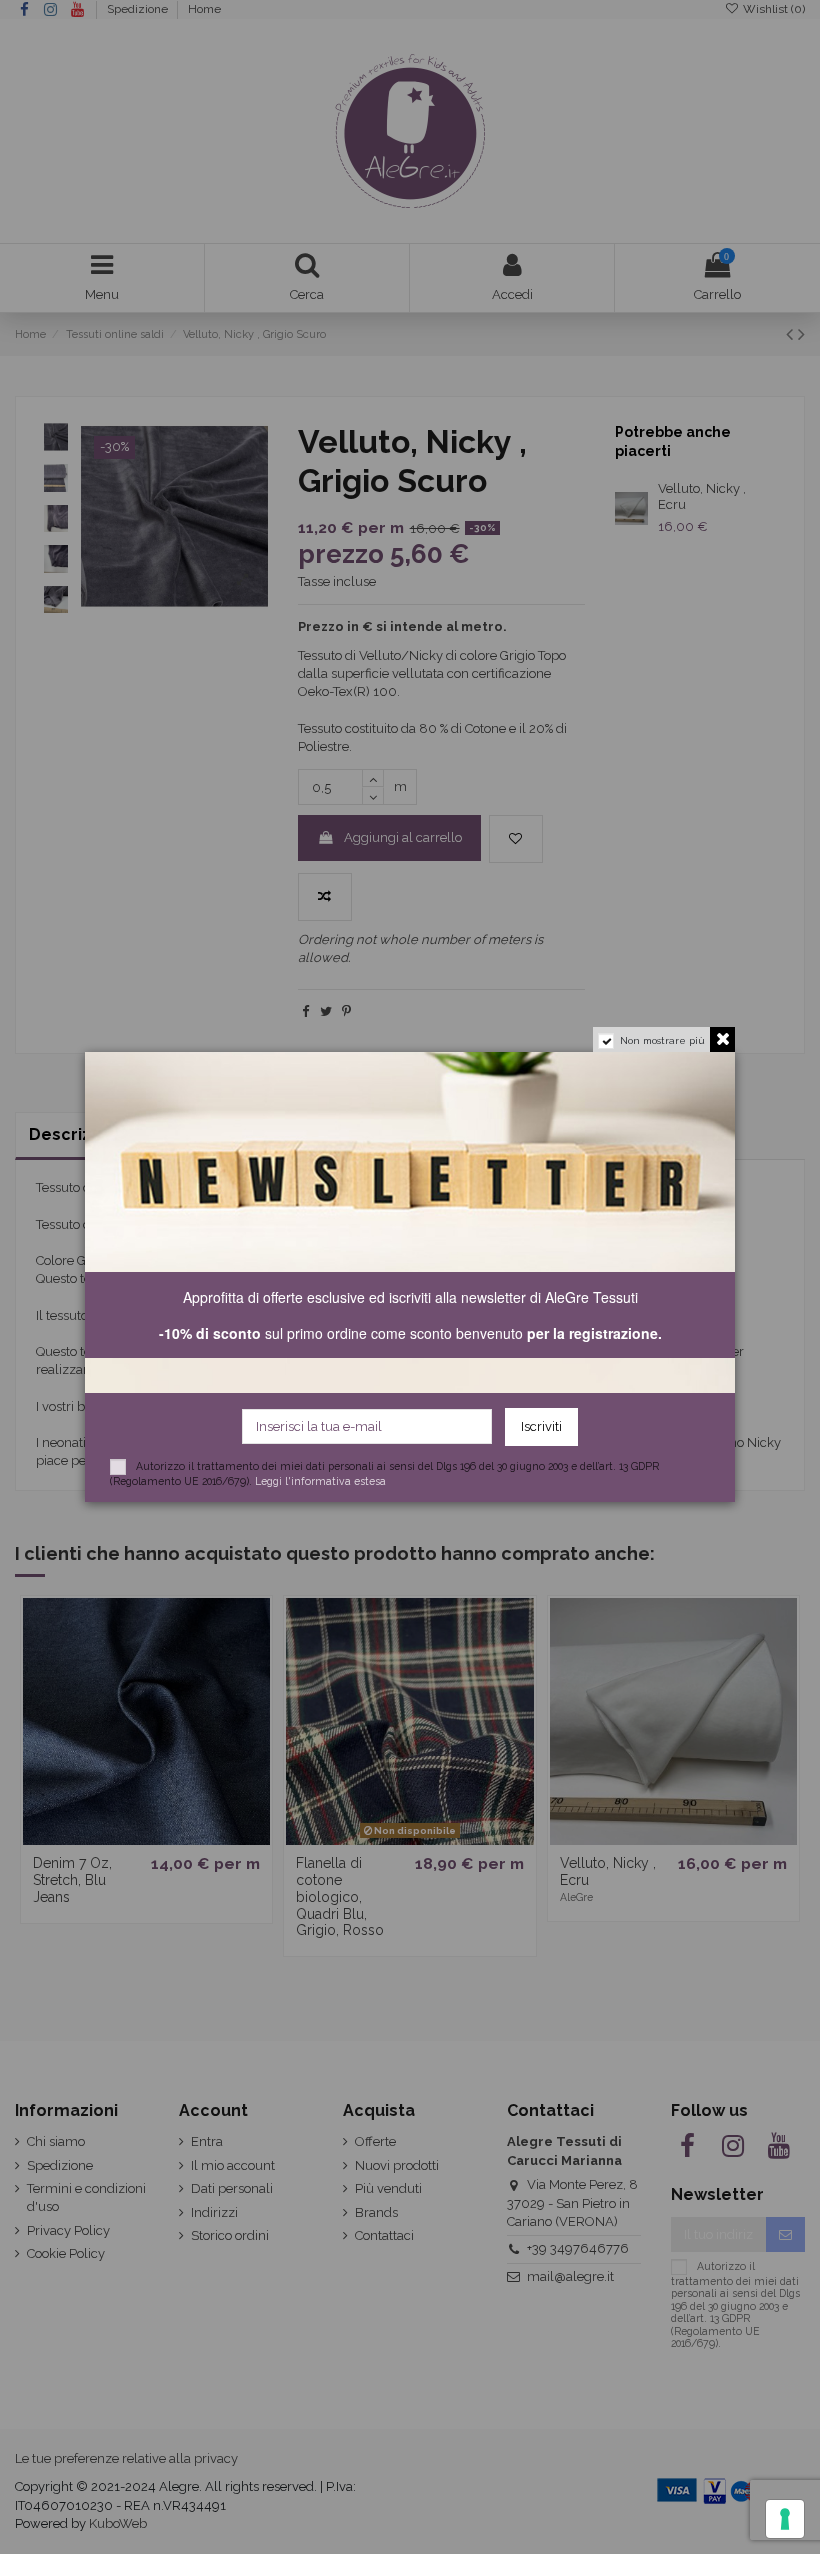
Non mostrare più (662, 1040)
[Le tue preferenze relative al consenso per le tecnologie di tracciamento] (785, 2519)
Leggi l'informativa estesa (320, 1481)
